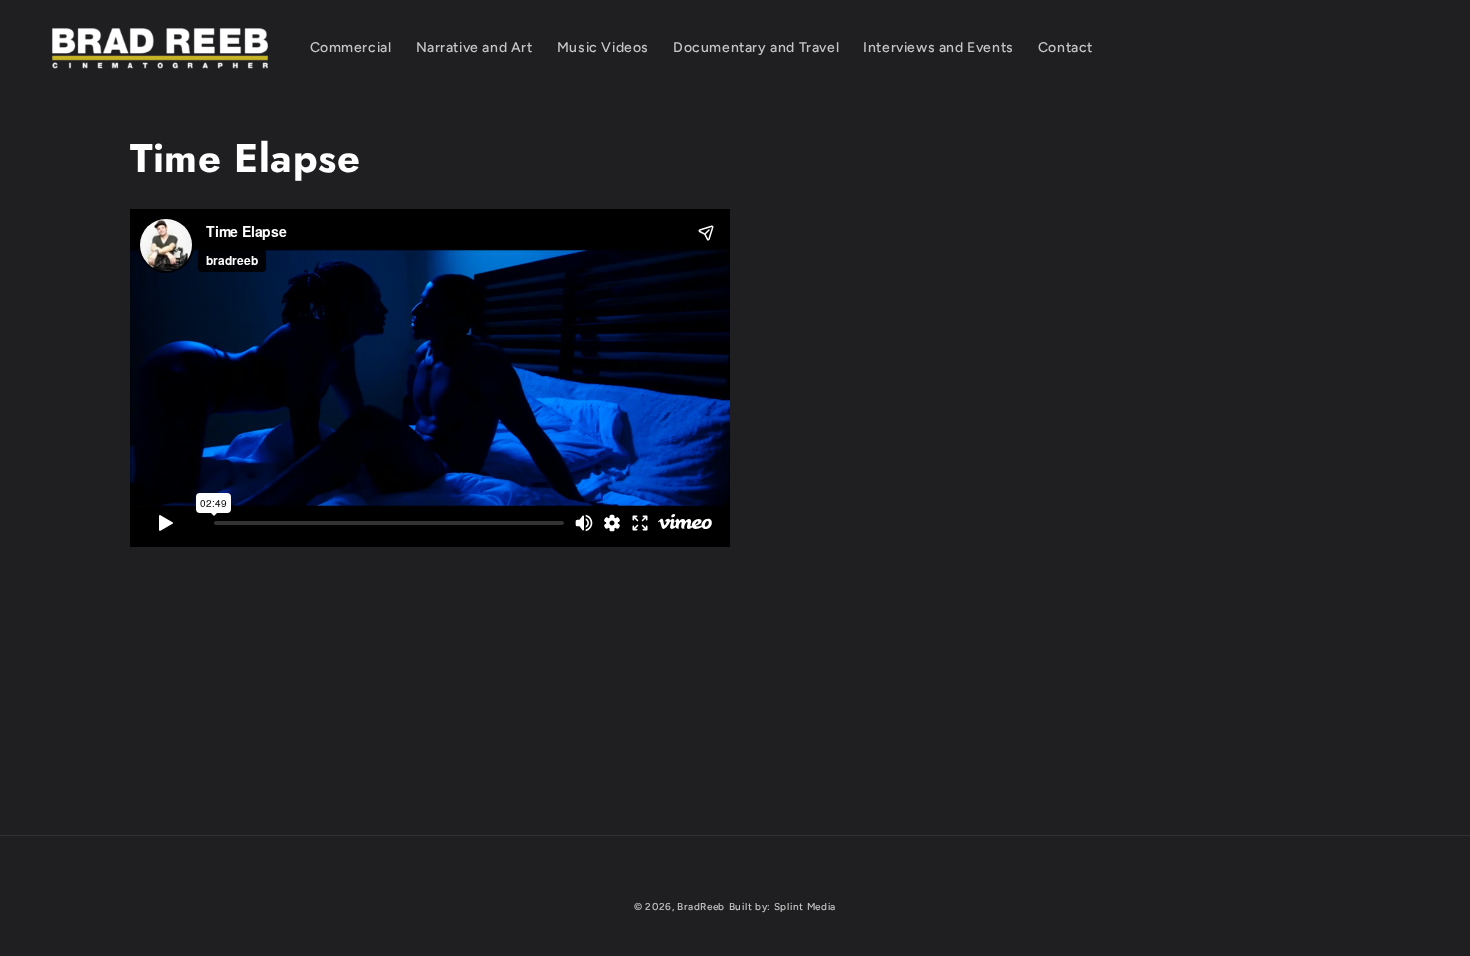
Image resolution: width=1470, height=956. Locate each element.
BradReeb (701, 906)
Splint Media (805, 906)
